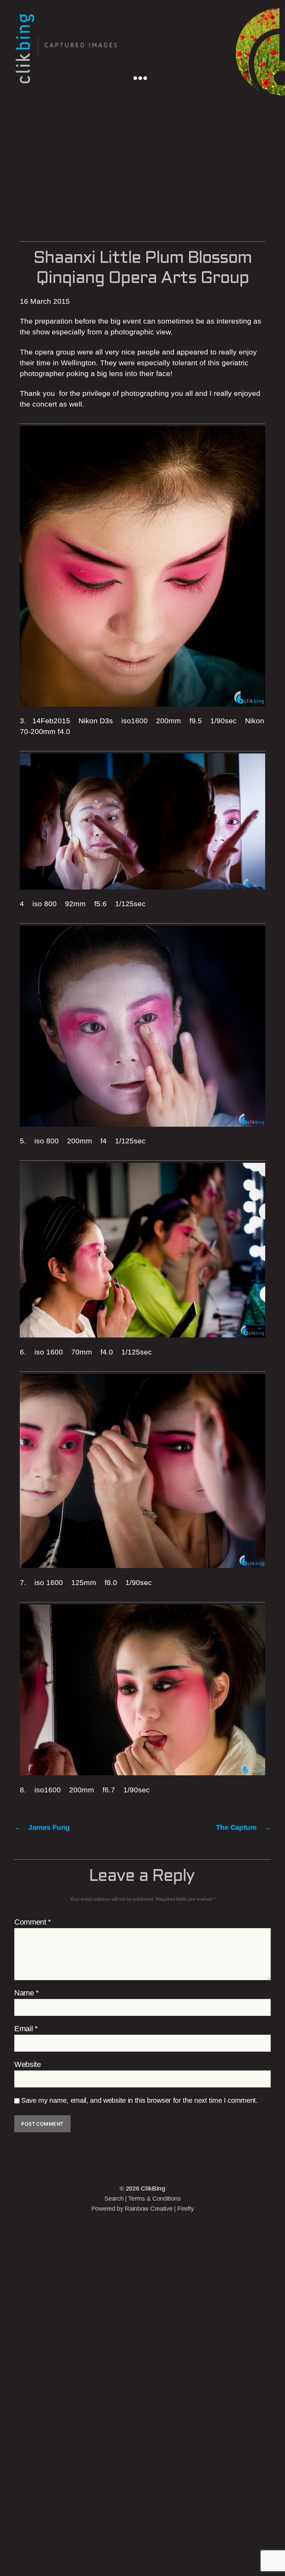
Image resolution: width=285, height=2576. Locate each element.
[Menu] (140, 77)
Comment (33, 1922)
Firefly (185, 2209)
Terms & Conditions (154, 2199)
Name (27, 1993)
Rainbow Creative (149, 2209)
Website (28, 2065)
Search (114, 2199)
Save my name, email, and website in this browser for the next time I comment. (140, 2100)
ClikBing (153, 2189)
